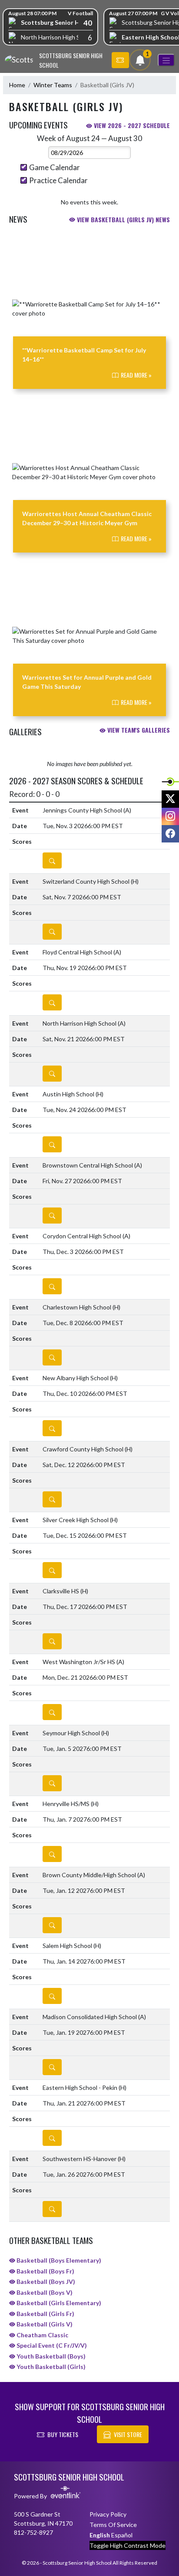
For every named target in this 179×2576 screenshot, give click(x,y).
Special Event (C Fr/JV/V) (51, 2345)
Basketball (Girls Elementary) (58, 2303)
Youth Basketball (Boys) (50, 2356)
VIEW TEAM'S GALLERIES (138, 730)
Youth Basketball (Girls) (50, 2367)
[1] (140, 62)
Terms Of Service (113, 2525)
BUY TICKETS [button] (63, 2434)
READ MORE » (136, 375)
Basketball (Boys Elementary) (58, 2260)
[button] (120, 60)
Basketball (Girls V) (44, 2324)
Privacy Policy (108, 2514)
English (100, 2535)
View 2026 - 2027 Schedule (131, 125)
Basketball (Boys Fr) (45, 2271)
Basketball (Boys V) (44, 2292)
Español (122, 2535)
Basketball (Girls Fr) (45, 2314)
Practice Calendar (58, 180)
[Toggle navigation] (166, 60)
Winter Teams (53, 85)
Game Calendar (55, 167)
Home (17, 85)
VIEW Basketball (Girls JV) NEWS (123, 219)
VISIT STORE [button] (128, 2434)
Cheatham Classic (42, 2335)
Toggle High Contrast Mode (128, 2545)
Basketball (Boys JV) (45, 2282)
